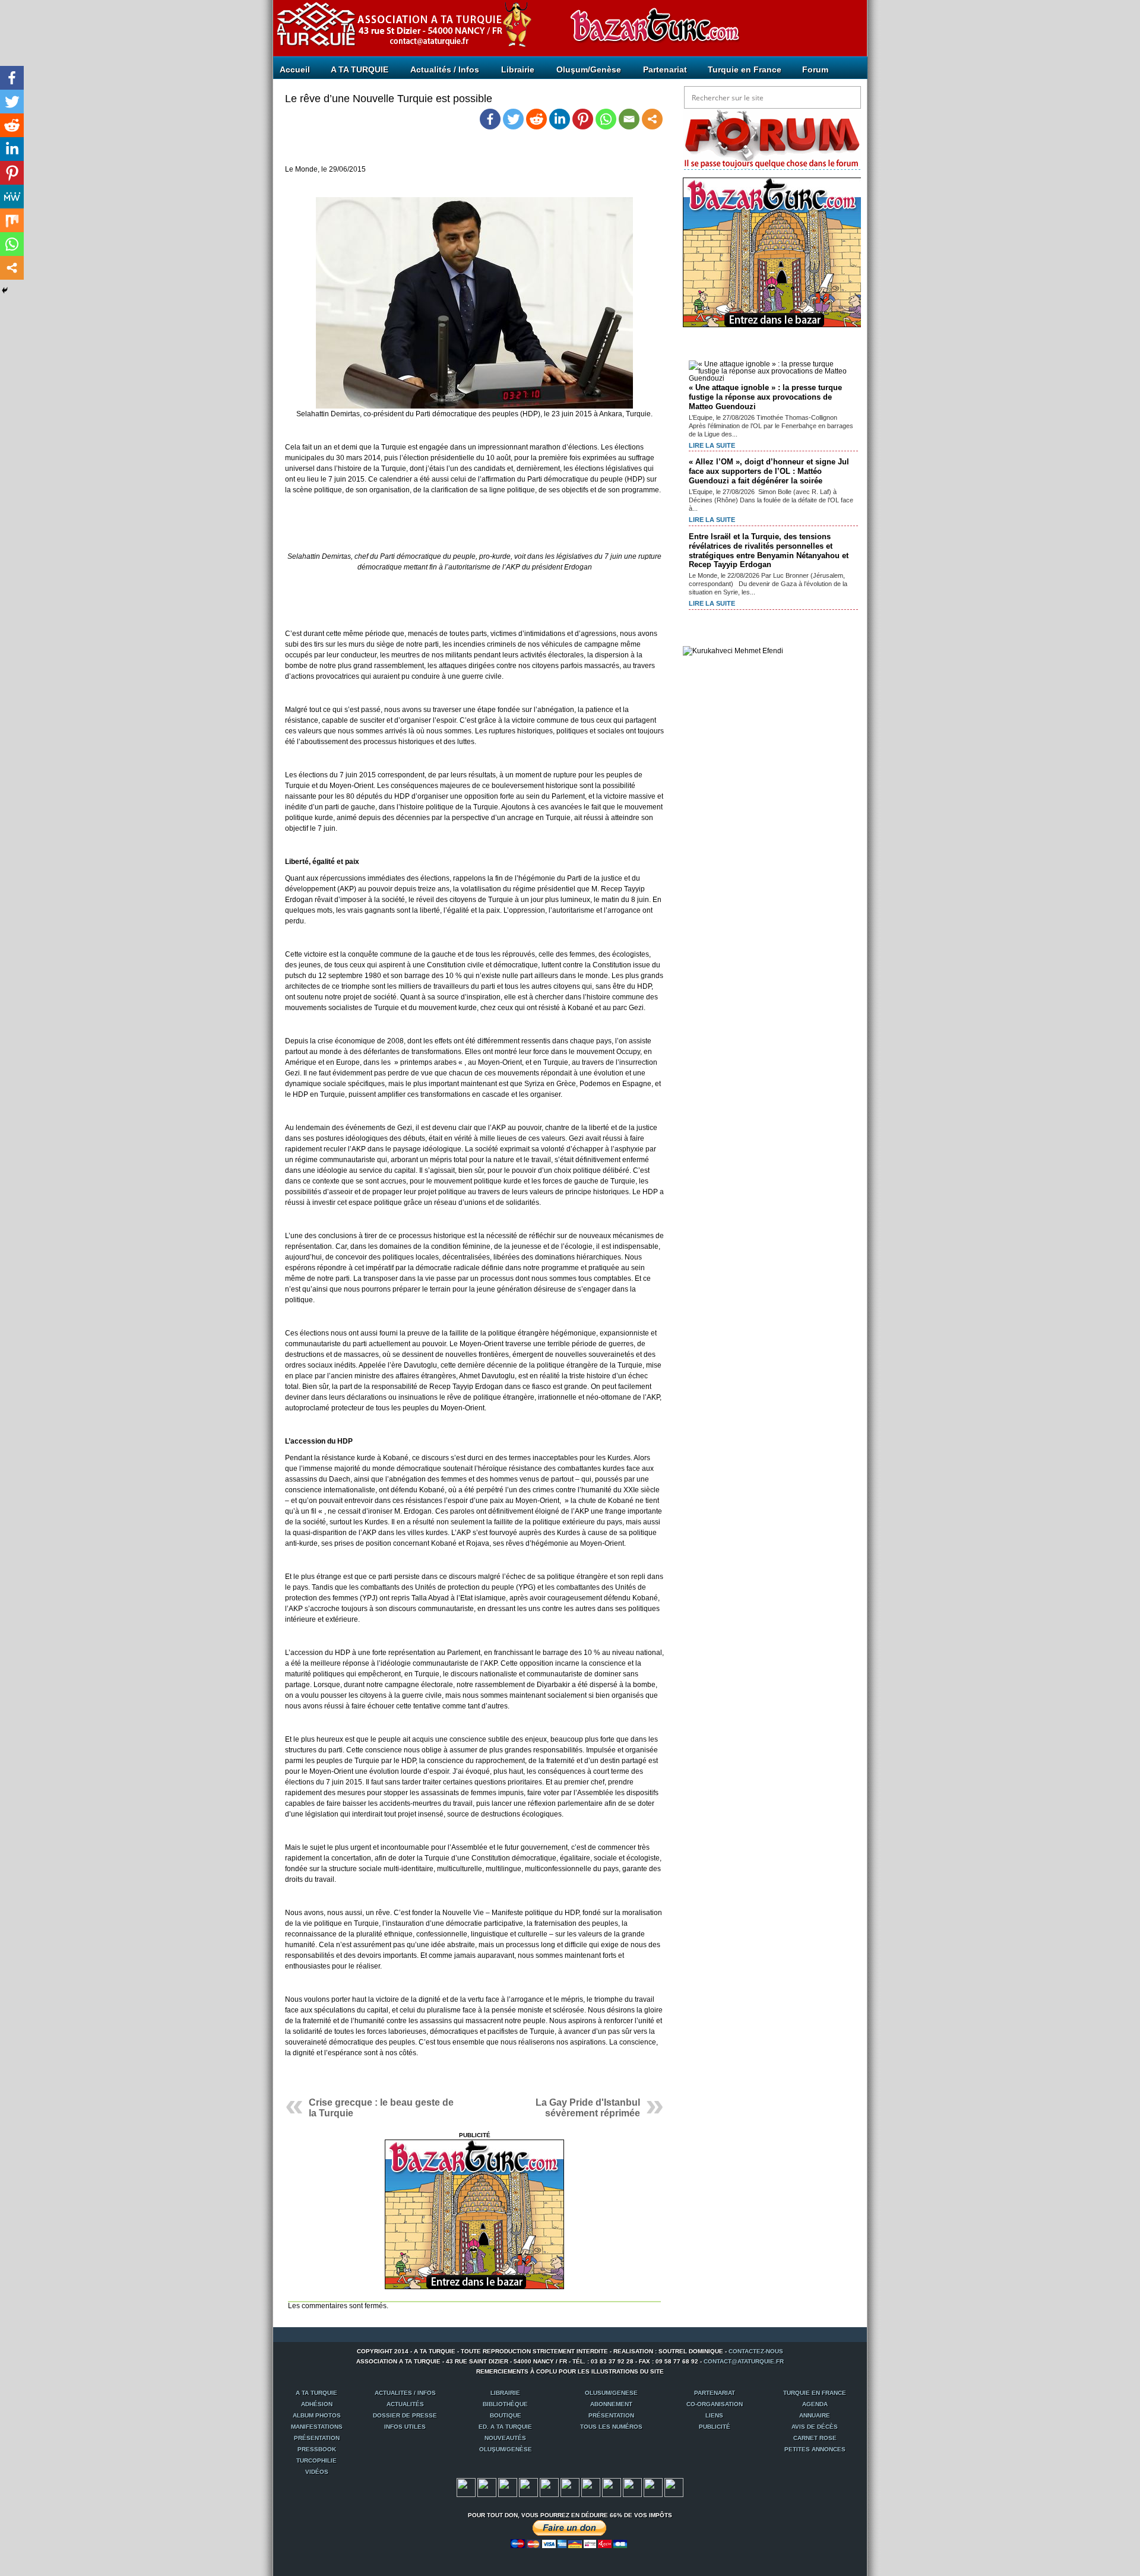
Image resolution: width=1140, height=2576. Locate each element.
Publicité (715, 2427)
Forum (815, 69)
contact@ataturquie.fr (744, 2361)
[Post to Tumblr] (528, 2495)
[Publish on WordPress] (632, 2495)
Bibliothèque (505, 2404)
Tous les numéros (611, 2427)
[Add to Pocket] (570, 2495)
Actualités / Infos (445, 69)
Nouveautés (505, 2438)
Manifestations (317, 2427)
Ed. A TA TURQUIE (505, 2427)
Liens (714, 2415)
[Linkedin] (560, 119)
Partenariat (665, 69)
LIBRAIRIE (505, 2393)
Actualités (405, 2404)
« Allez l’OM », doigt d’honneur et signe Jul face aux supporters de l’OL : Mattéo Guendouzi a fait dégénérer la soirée (769, 471)
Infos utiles (405, 2427)
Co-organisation (715, 2404)
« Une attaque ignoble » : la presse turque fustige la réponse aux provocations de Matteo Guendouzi (765, 397)
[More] (652, 119)
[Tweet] (487, 2495)
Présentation (611, 2415)
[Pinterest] (583, 119)
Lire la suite (712, 445)
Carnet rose (815, 2438)
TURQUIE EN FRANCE (815, 2393)
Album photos (317, 2415)
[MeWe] (12, 197)
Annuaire (815, 2415)
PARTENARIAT (715, 2393)
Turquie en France (745, 69)
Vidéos (317, 2472)
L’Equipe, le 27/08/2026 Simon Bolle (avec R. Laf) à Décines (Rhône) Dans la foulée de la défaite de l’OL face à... (771, 500)
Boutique (506, 2415)
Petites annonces (815, 2449)
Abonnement (611, 2404)
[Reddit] (536, 119)
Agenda (815, 2404)
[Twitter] (513, 119)
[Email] (629, 119)
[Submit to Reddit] (591, 2495)
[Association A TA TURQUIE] (344, 20)
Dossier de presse (405, 2415)
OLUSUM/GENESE (611, 2393)
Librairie (518, 69)
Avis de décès (815, 2427)
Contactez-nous (756, 2351)
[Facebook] (490, 119)
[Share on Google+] (508, 2495)
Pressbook (317, 2449)
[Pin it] (549, 2495)
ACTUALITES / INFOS (405, 2393)
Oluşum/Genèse (589, 69)
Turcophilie (316, 2461)
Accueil (295, 69)
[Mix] (12, 220)
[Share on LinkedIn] (612, 2495)
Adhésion (317, 2404)
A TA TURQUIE (360, 69)
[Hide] (5, 290)
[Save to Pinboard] (653, 2495)
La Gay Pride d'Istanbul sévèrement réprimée (588, 2108)
